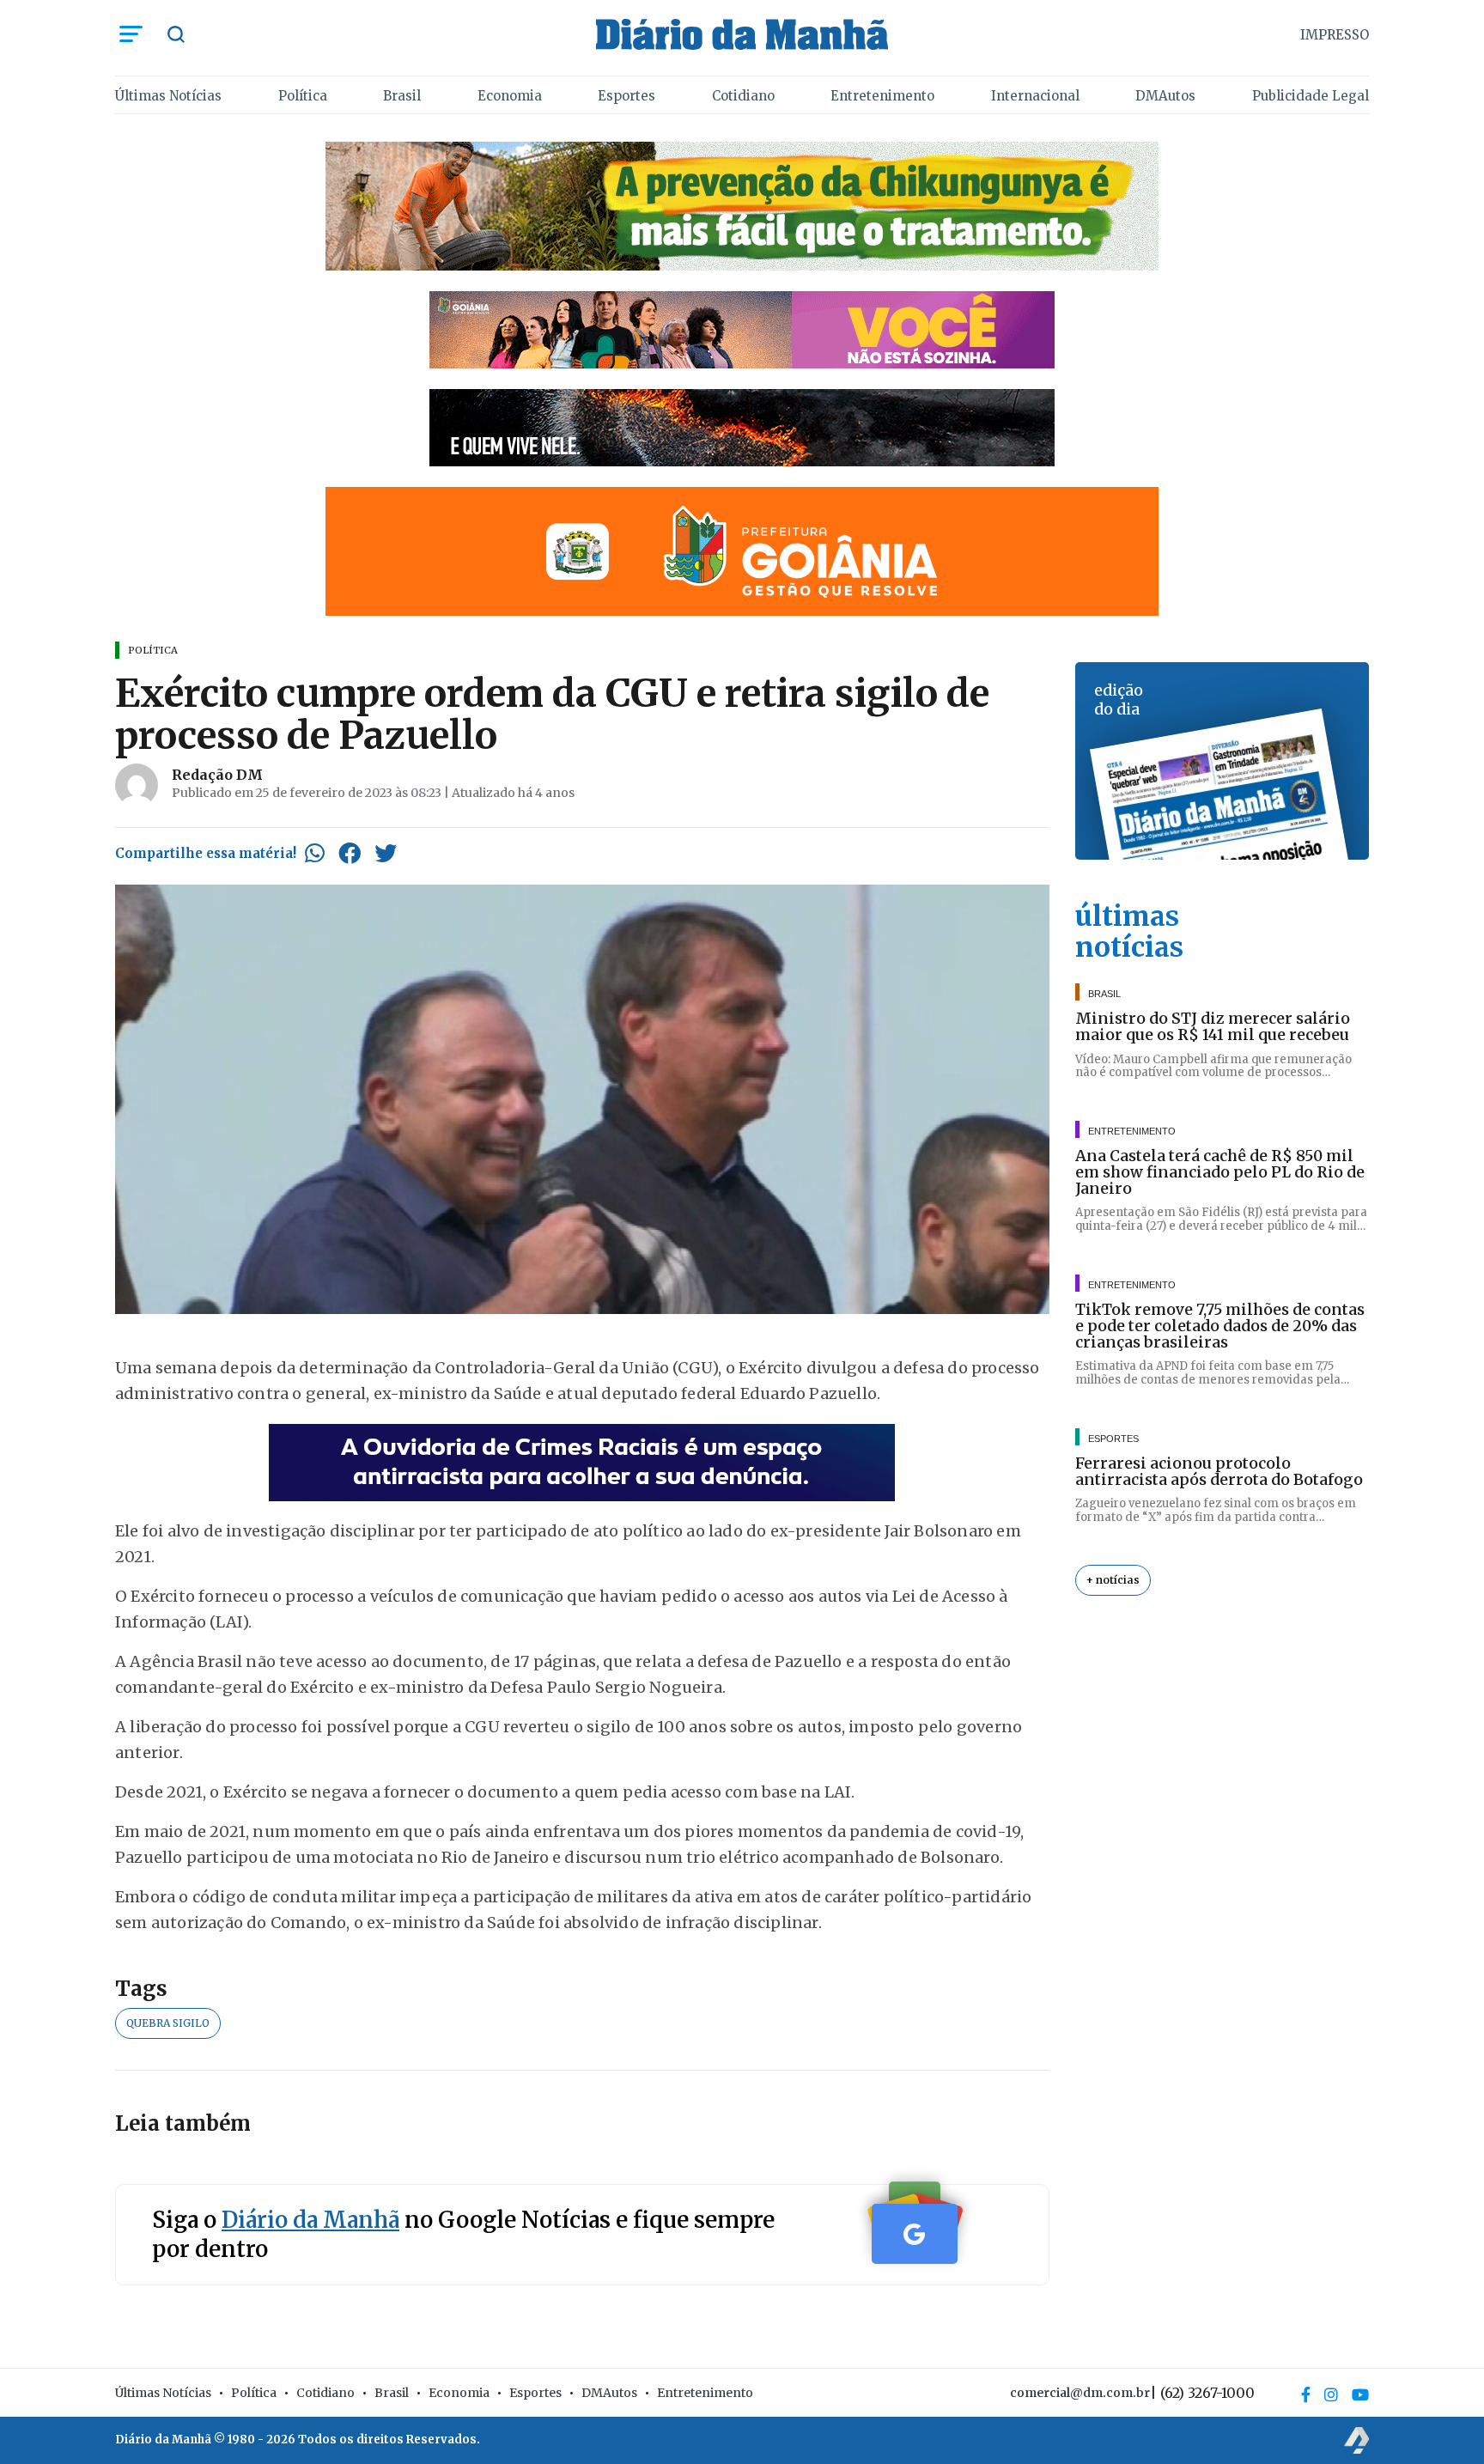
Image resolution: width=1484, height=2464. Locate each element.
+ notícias (1113, 1580)
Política (303, 96)
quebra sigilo (168, 2023)
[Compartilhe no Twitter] (386, 853)
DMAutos (1165, 96)
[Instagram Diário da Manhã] (1331, 2394)
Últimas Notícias (168, 96)
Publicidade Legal (1311, 96)
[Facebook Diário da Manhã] (1306, 2394)
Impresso (1335, 35)
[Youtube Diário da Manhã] (1360, 2394)
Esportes (626, 96)
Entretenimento (882, 96)
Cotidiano (743, 96)
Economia (510, 96)
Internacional (1035, 96)
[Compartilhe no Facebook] (350, 853)
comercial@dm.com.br (1080, 2393)
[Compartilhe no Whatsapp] (315, 853)
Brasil (402, 96)
